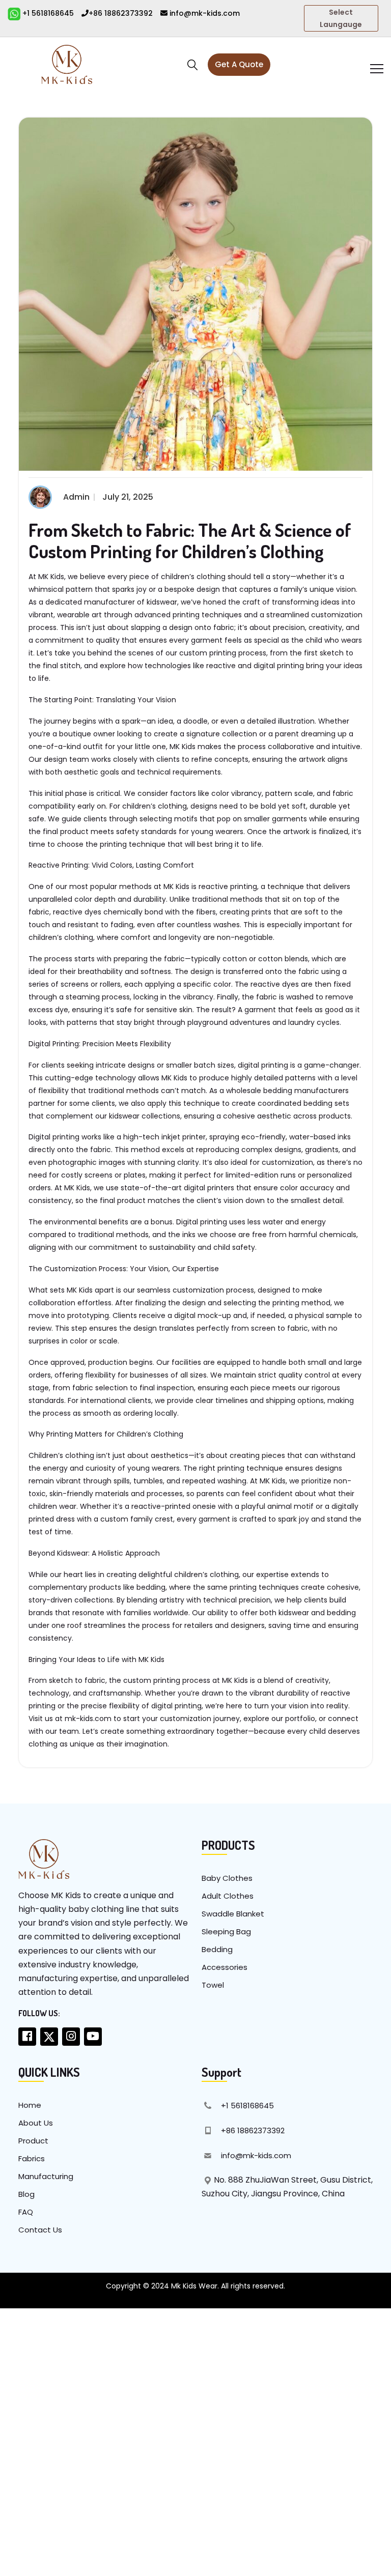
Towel (213, 1985)
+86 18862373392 (121, 13)
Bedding (217, 1949)
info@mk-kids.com (204, 13)
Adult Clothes (228, 1896)
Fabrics (32, 2158)
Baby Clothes (227, 1878)
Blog (26, 2194)
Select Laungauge (341, 18)
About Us (36, 2123)
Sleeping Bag (226, 1931)
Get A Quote (239, 64)
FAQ (26, 2212)
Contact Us (40, 2230)
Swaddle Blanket (233, 1914)
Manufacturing (46, 2176)
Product (33, 2141)
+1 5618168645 (47, 13)
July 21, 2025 (128, 497)
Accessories (225, 1967)
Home (30, 2105)
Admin (76, 497)
